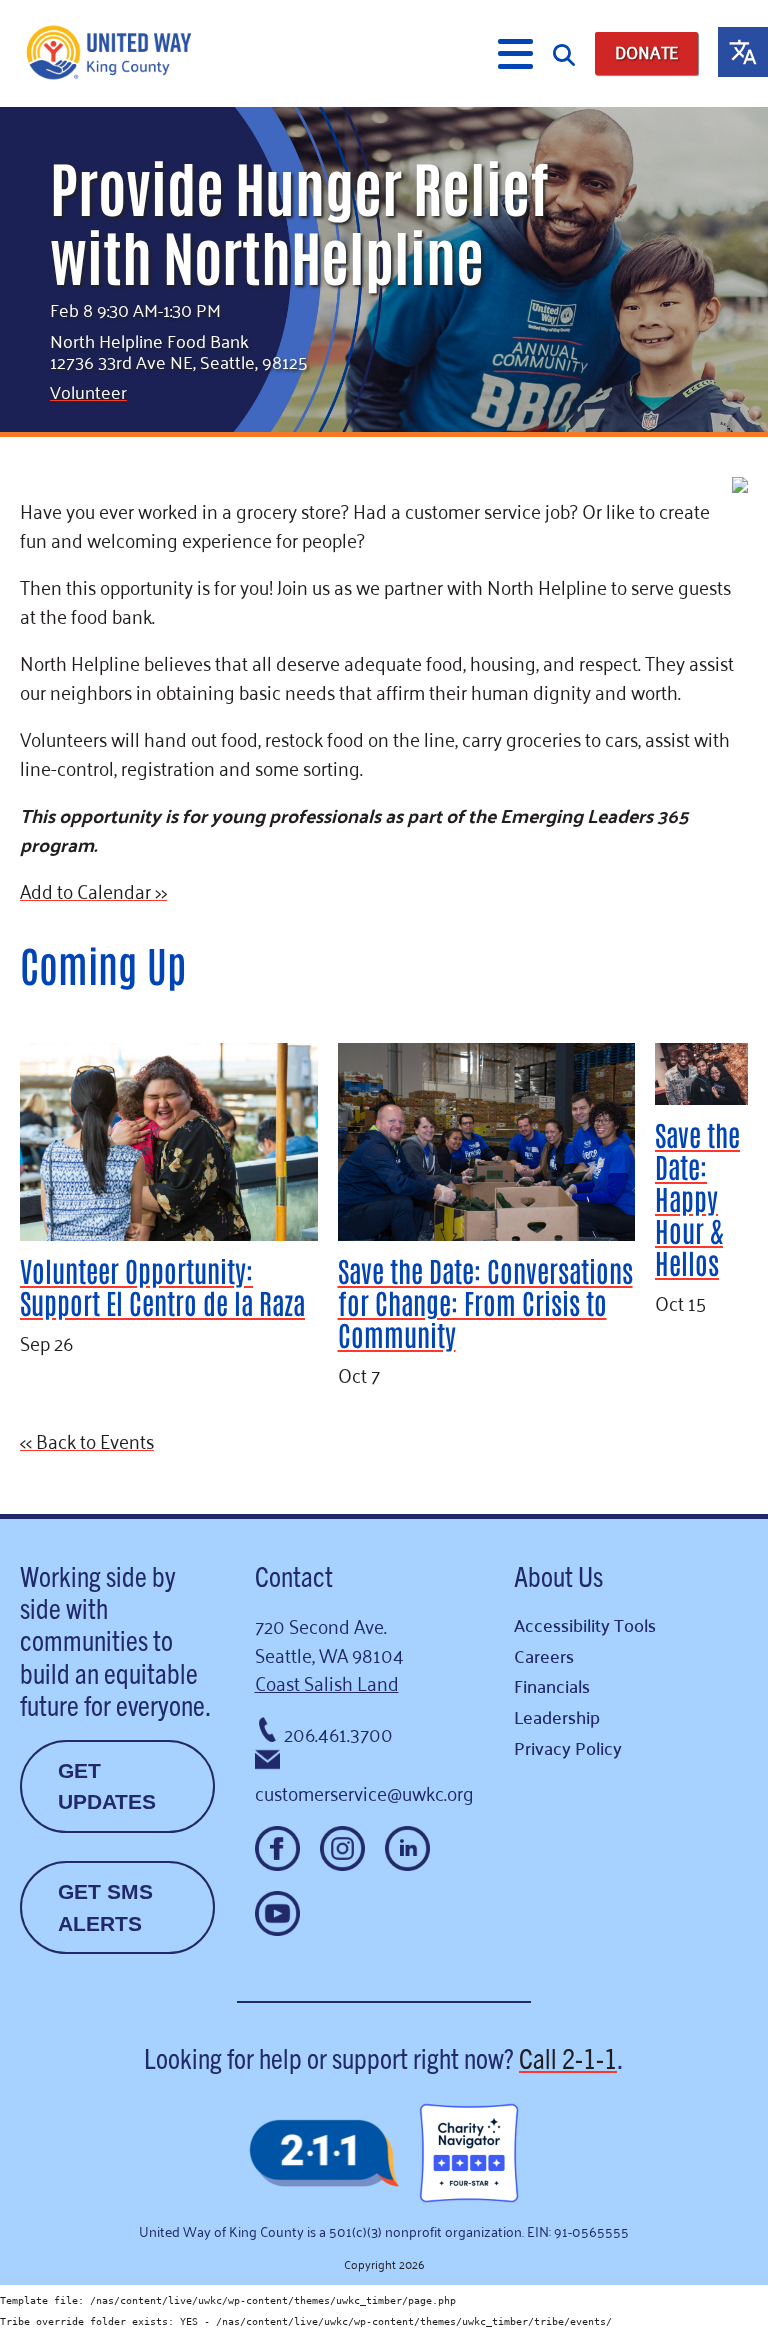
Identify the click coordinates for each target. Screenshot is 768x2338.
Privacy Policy (568, 1747)
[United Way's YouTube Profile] (277, 1913)
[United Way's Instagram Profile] (342, 1848)
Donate (646, 52)
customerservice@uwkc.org (364, 1791)
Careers (544, 1655)
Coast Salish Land (327, 1681)
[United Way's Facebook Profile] (277, 1848)
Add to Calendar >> (93, 889)
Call (568, 2057)
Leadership (557, 1716)
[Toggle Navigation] (515, 54)
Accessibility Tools (585, 1624)
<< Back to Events (87, 1439)
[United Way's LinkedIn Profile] (407, 1848)
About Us (558, 1575)
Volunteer (88, 391)
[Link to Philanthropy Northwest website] (324, 2154)
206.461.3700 (338, 1732)
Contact (294, 1575)
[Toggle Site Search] (564, 53)
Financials (552, 1685)
